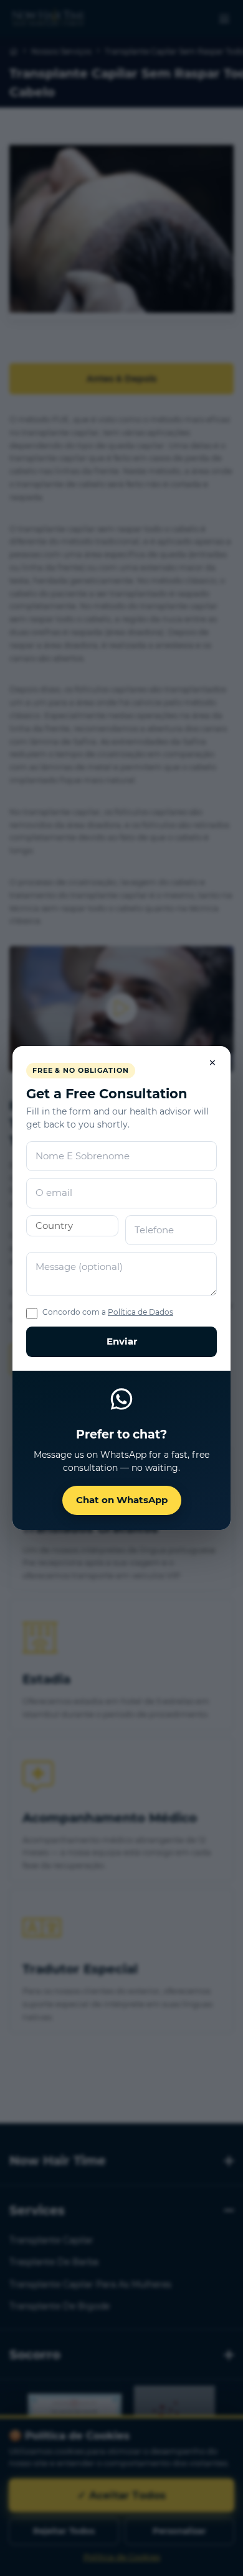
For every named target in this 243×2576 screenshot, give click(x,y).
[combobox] (72, 1226)
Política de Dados (141, 1312)
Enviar (122, 1341)
